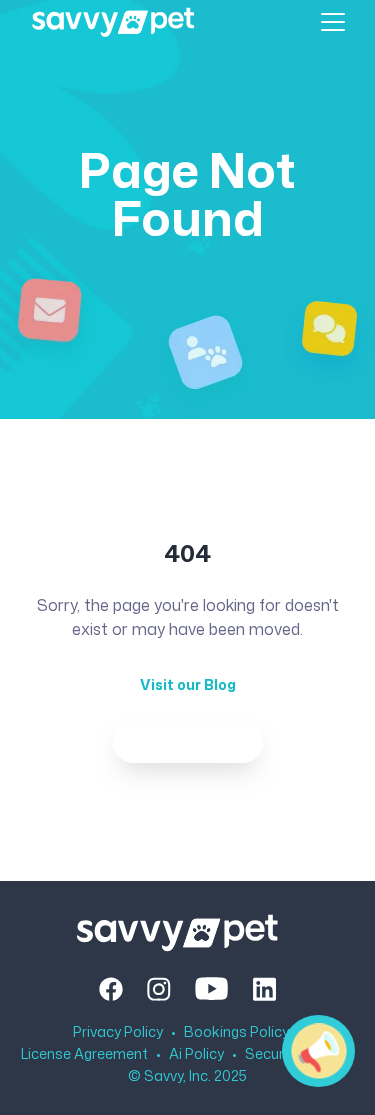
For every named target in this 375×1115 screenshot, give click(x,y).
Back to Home (188, 741)
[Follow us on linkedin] (264, 989)
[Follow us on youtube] (211, 989)
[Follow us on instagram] (159, 989)
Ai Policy (196, 1054)
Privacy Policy (118, 1032)
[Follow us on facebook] (111, 989)
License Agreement (84, 1054)
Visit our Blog (188, 684)
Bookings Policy (236, 1032)
